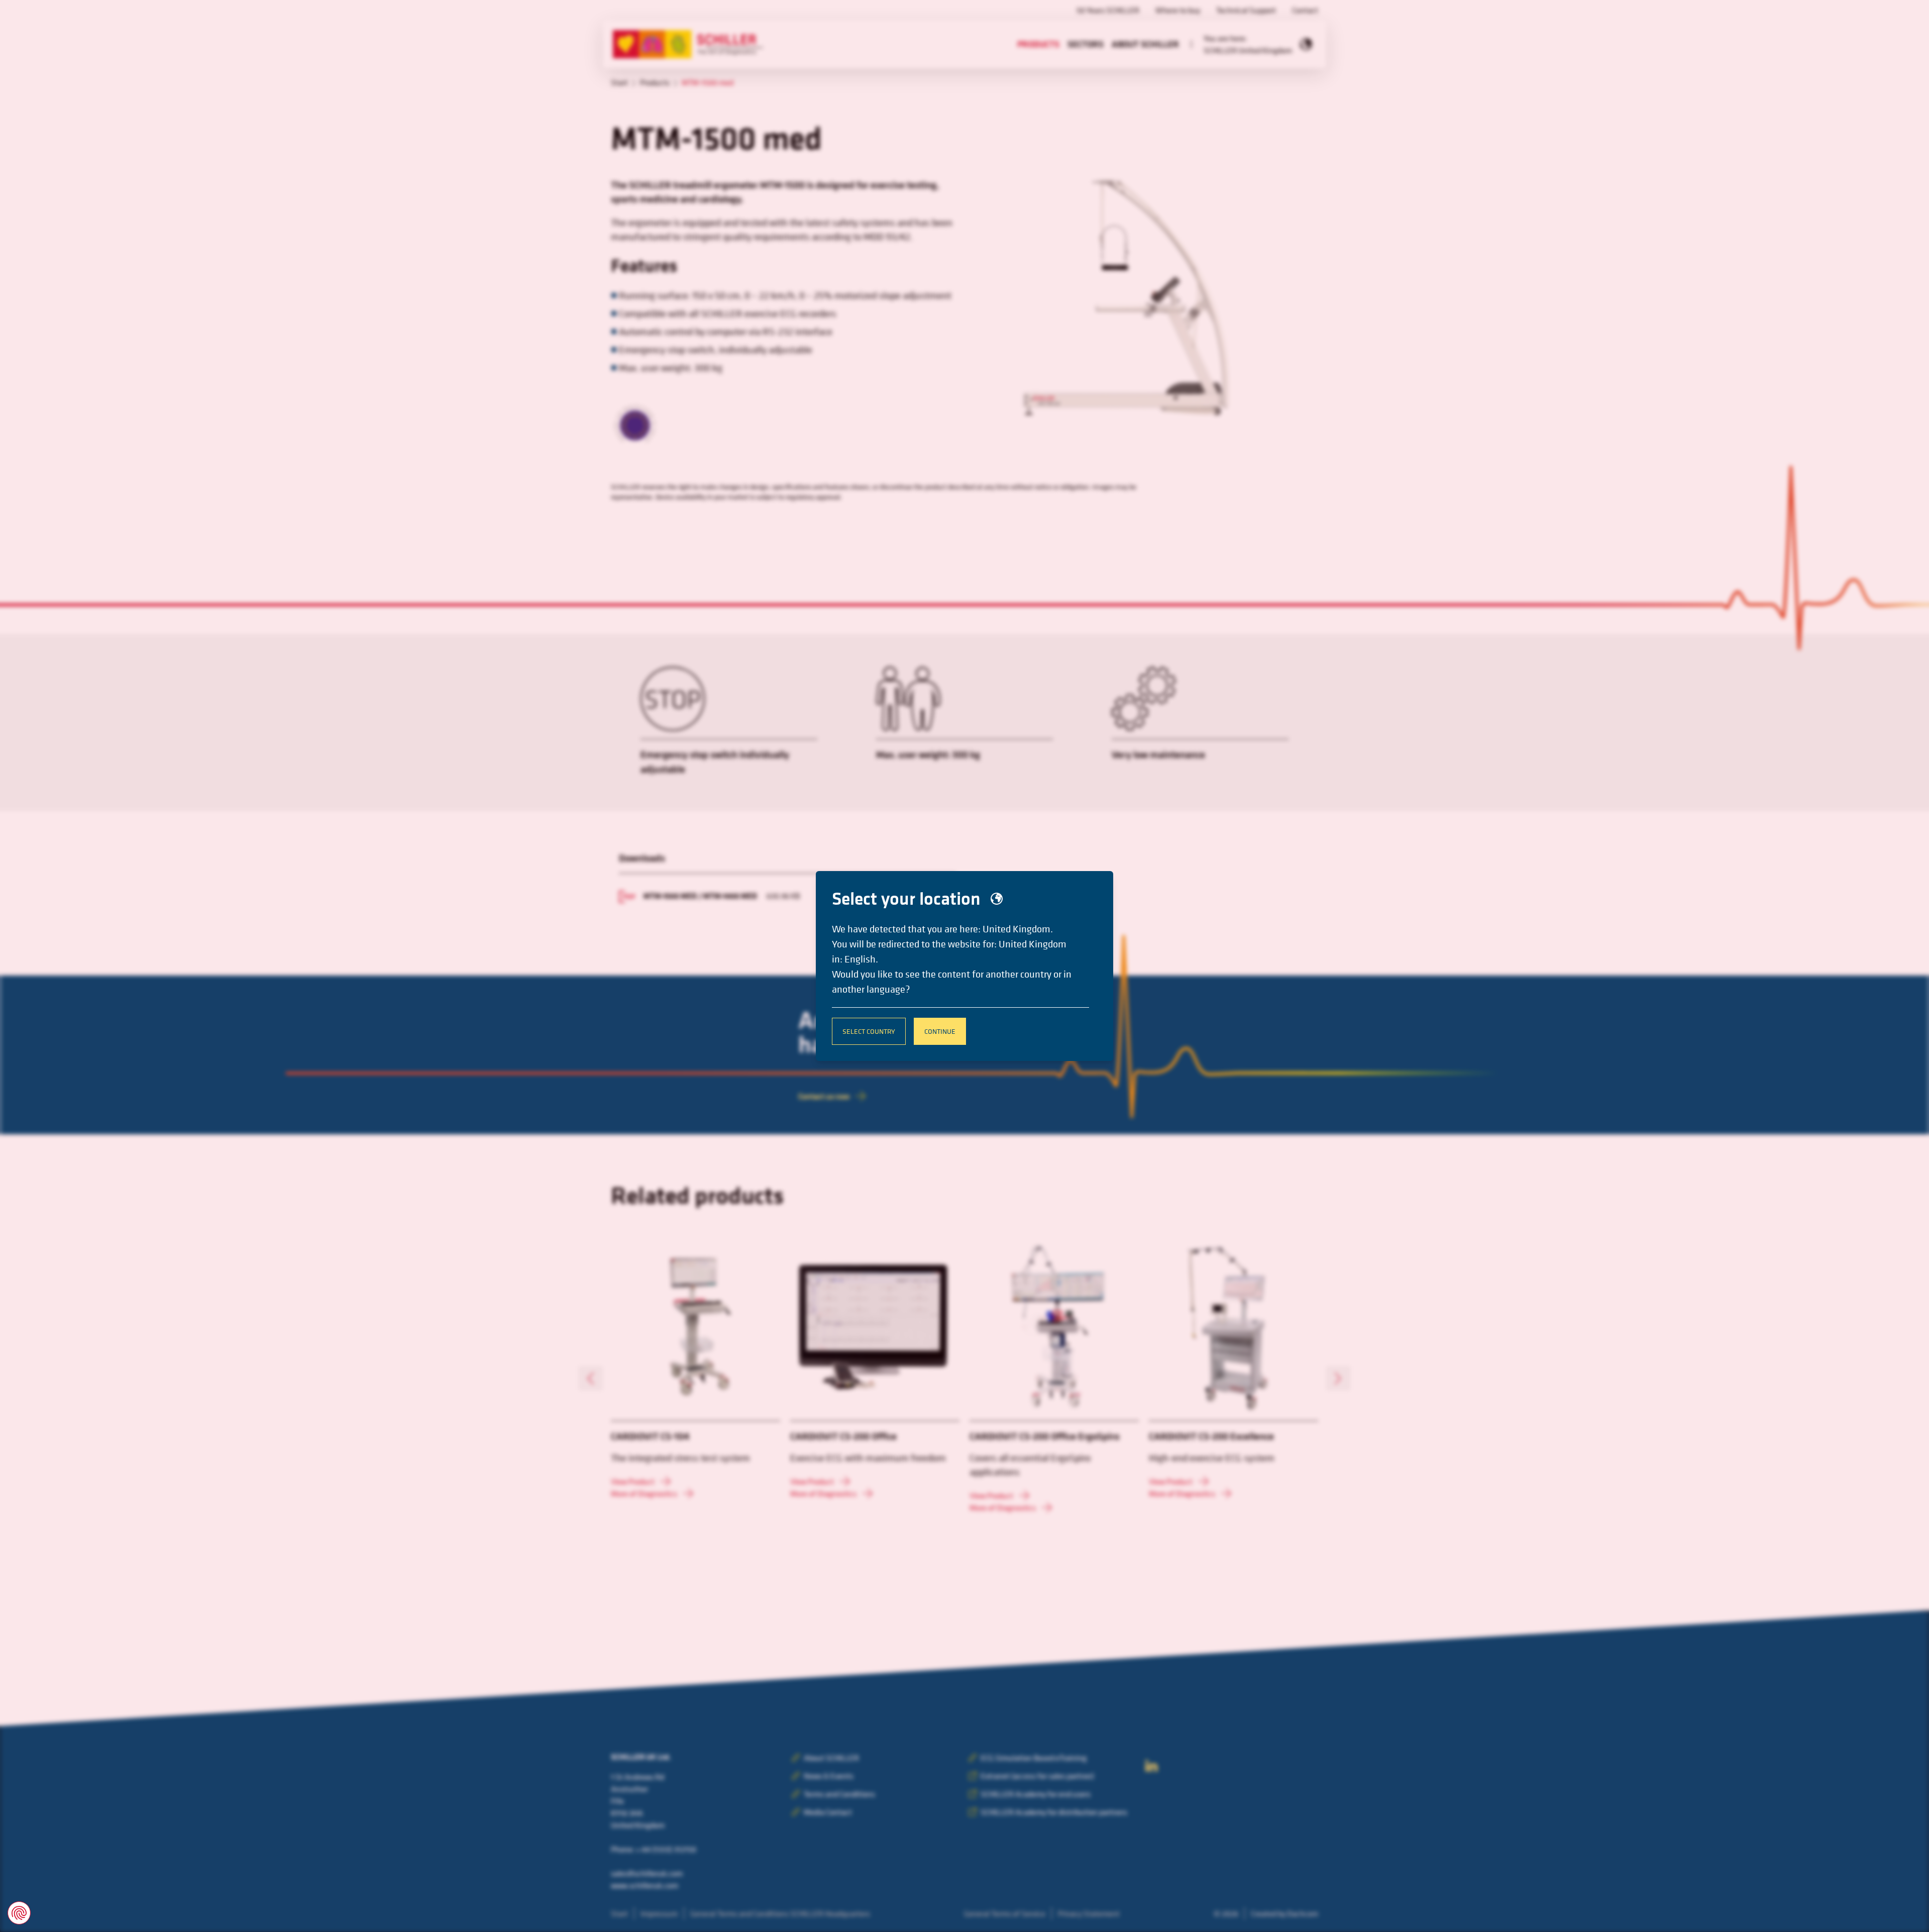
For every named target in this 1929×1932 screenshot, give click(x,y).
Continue (940, 1031)
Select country (869, 1031)
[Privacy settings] (19, 1913)
